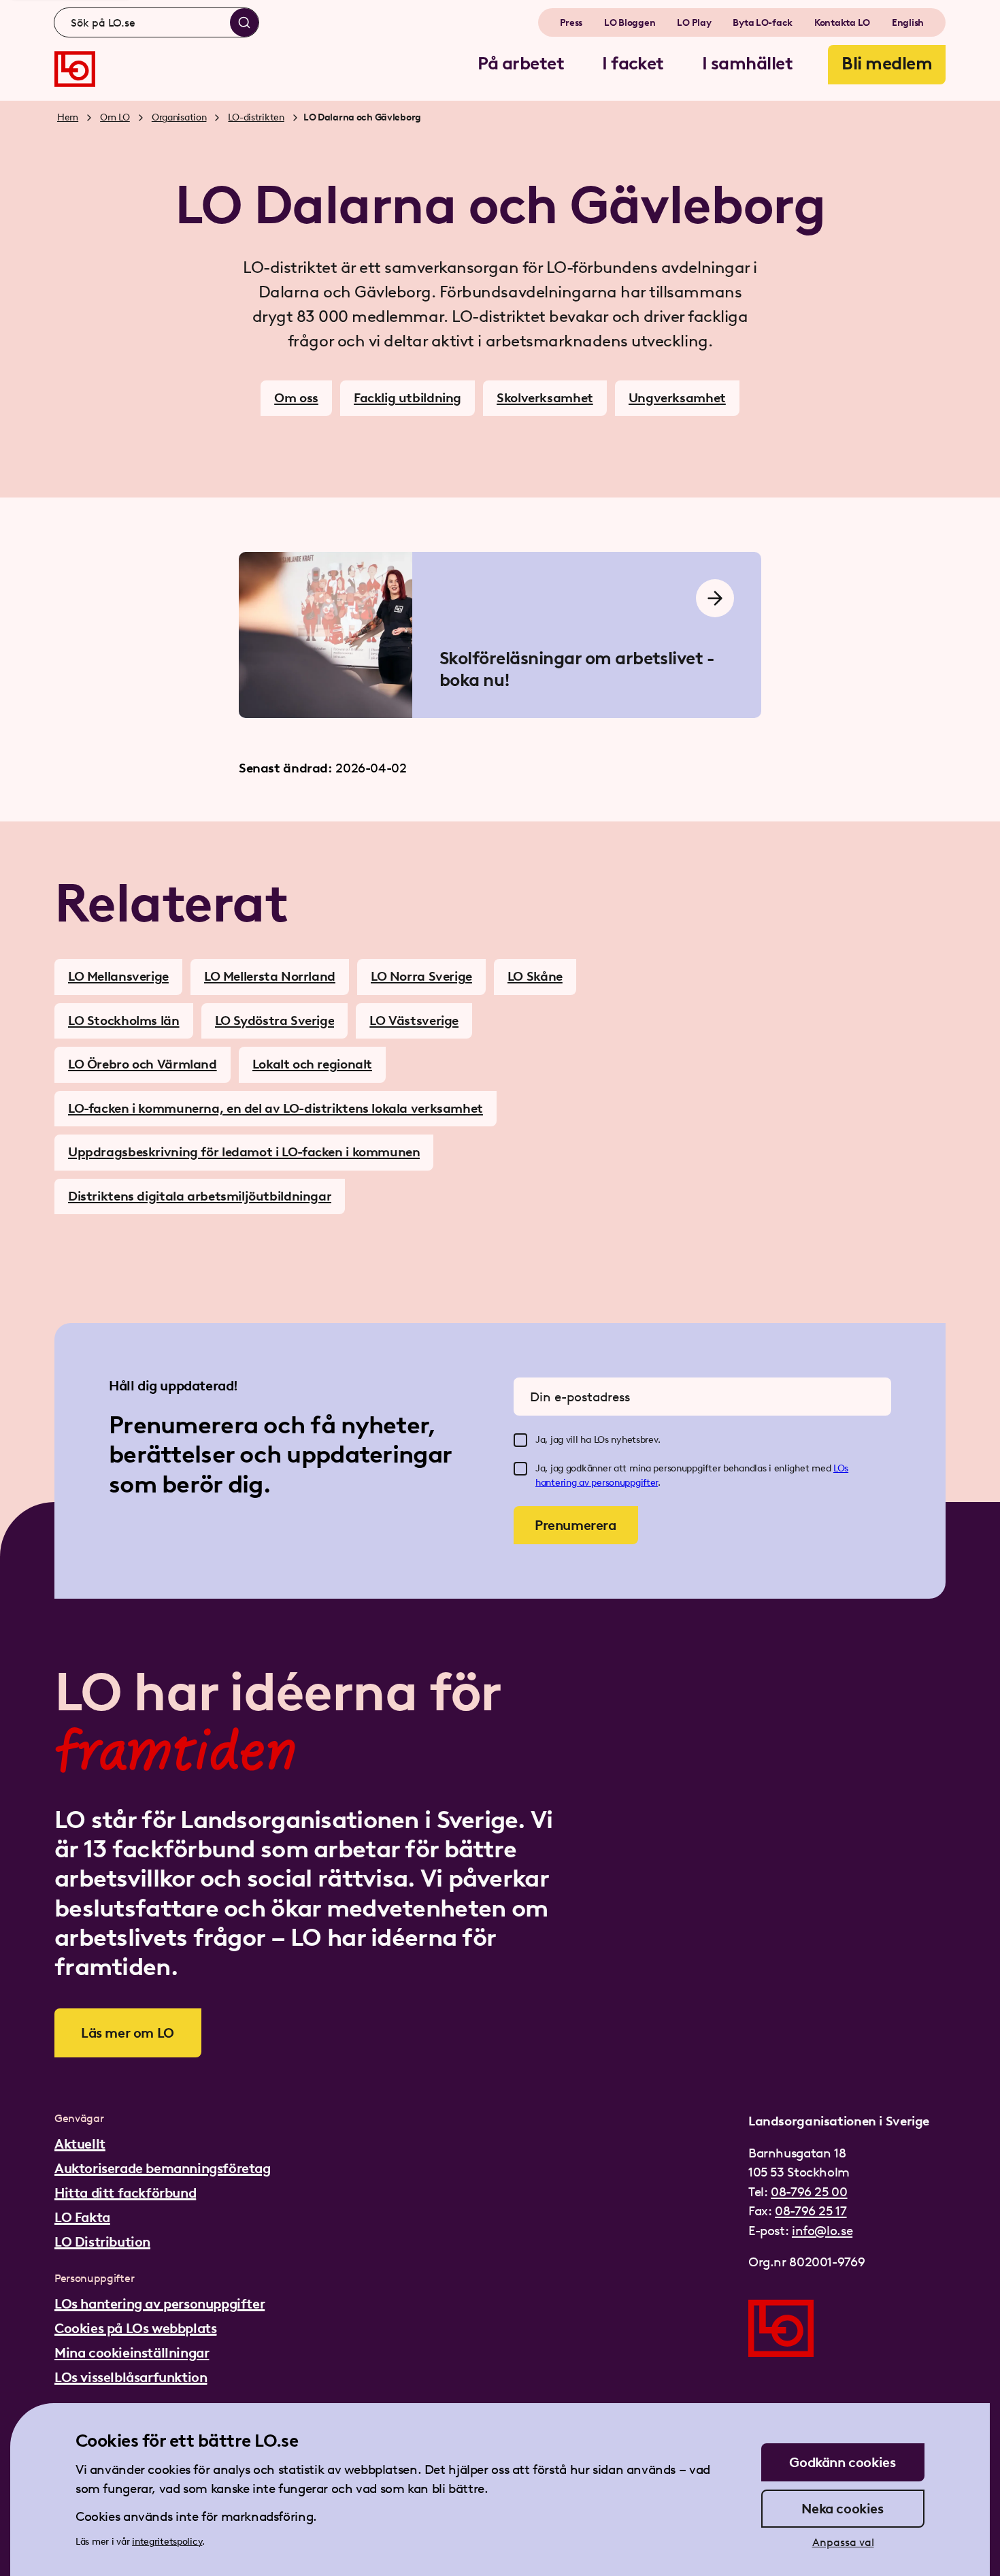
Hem (68, 117)
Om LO (115, 117)
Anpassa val (843, 2542)
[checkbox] (520, 1440)
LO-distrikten (256, 117)
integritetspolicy (167, 2542)
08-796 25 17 (811, 2211)
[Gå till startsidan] (75, 69)
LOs (841, 1468)
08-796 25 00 (809, 2192)
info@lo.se (822, 2231)
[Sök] (244, 22)
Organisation (179, 117)
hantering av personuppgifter (597, 1483)
